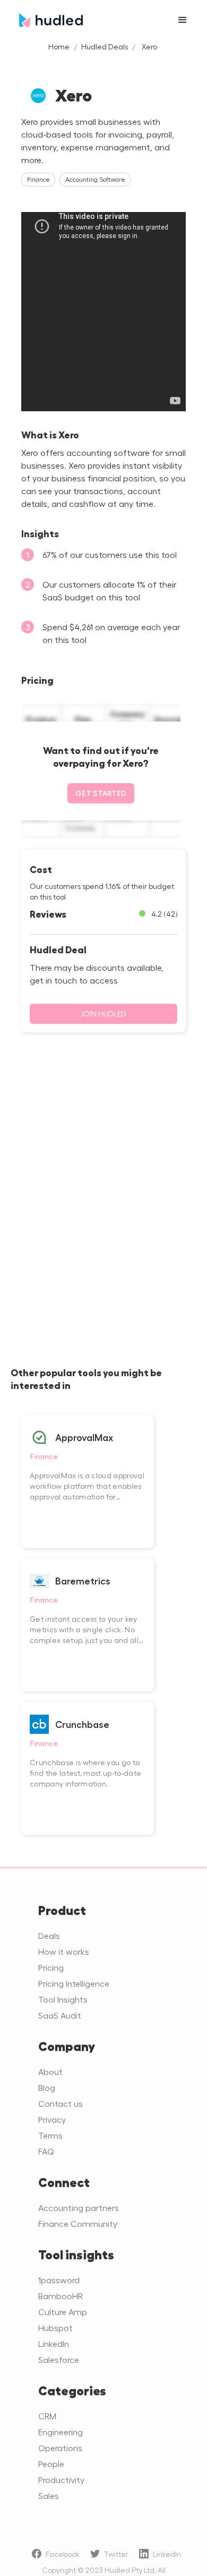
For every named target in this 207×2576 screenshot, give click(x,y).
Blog (47, 2087)
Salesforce (59, 2359)
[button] (183, 20)
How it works (64, 1951)
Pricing (51, 1967)
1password (59, 2280)
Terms (50, 2135)
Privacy (52, 2119)
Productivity (61, 2480)
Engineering (61, 2432)
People (51, 2464)
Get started (101, 793)
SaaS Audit (60, 2015)
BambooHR (61, 2296)
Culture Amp (63, 2312)
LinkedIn (54, 2344)
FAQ (46, 2151)
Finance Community (78, 2223)
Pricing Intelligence (74, 1983)
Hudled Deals (105, 46)
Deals (49, 1935)
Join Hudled (103, 1014)
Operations (60, 2448)
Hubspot (55, 2328)
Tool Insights (63, 1999)
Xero (149, 46)
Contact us (61, 2103)
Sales (49, 2495)
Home (59, 46)
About (50, 2071)
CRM (47, 2416)
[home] (88, 20)
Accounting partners (79, 2208)
